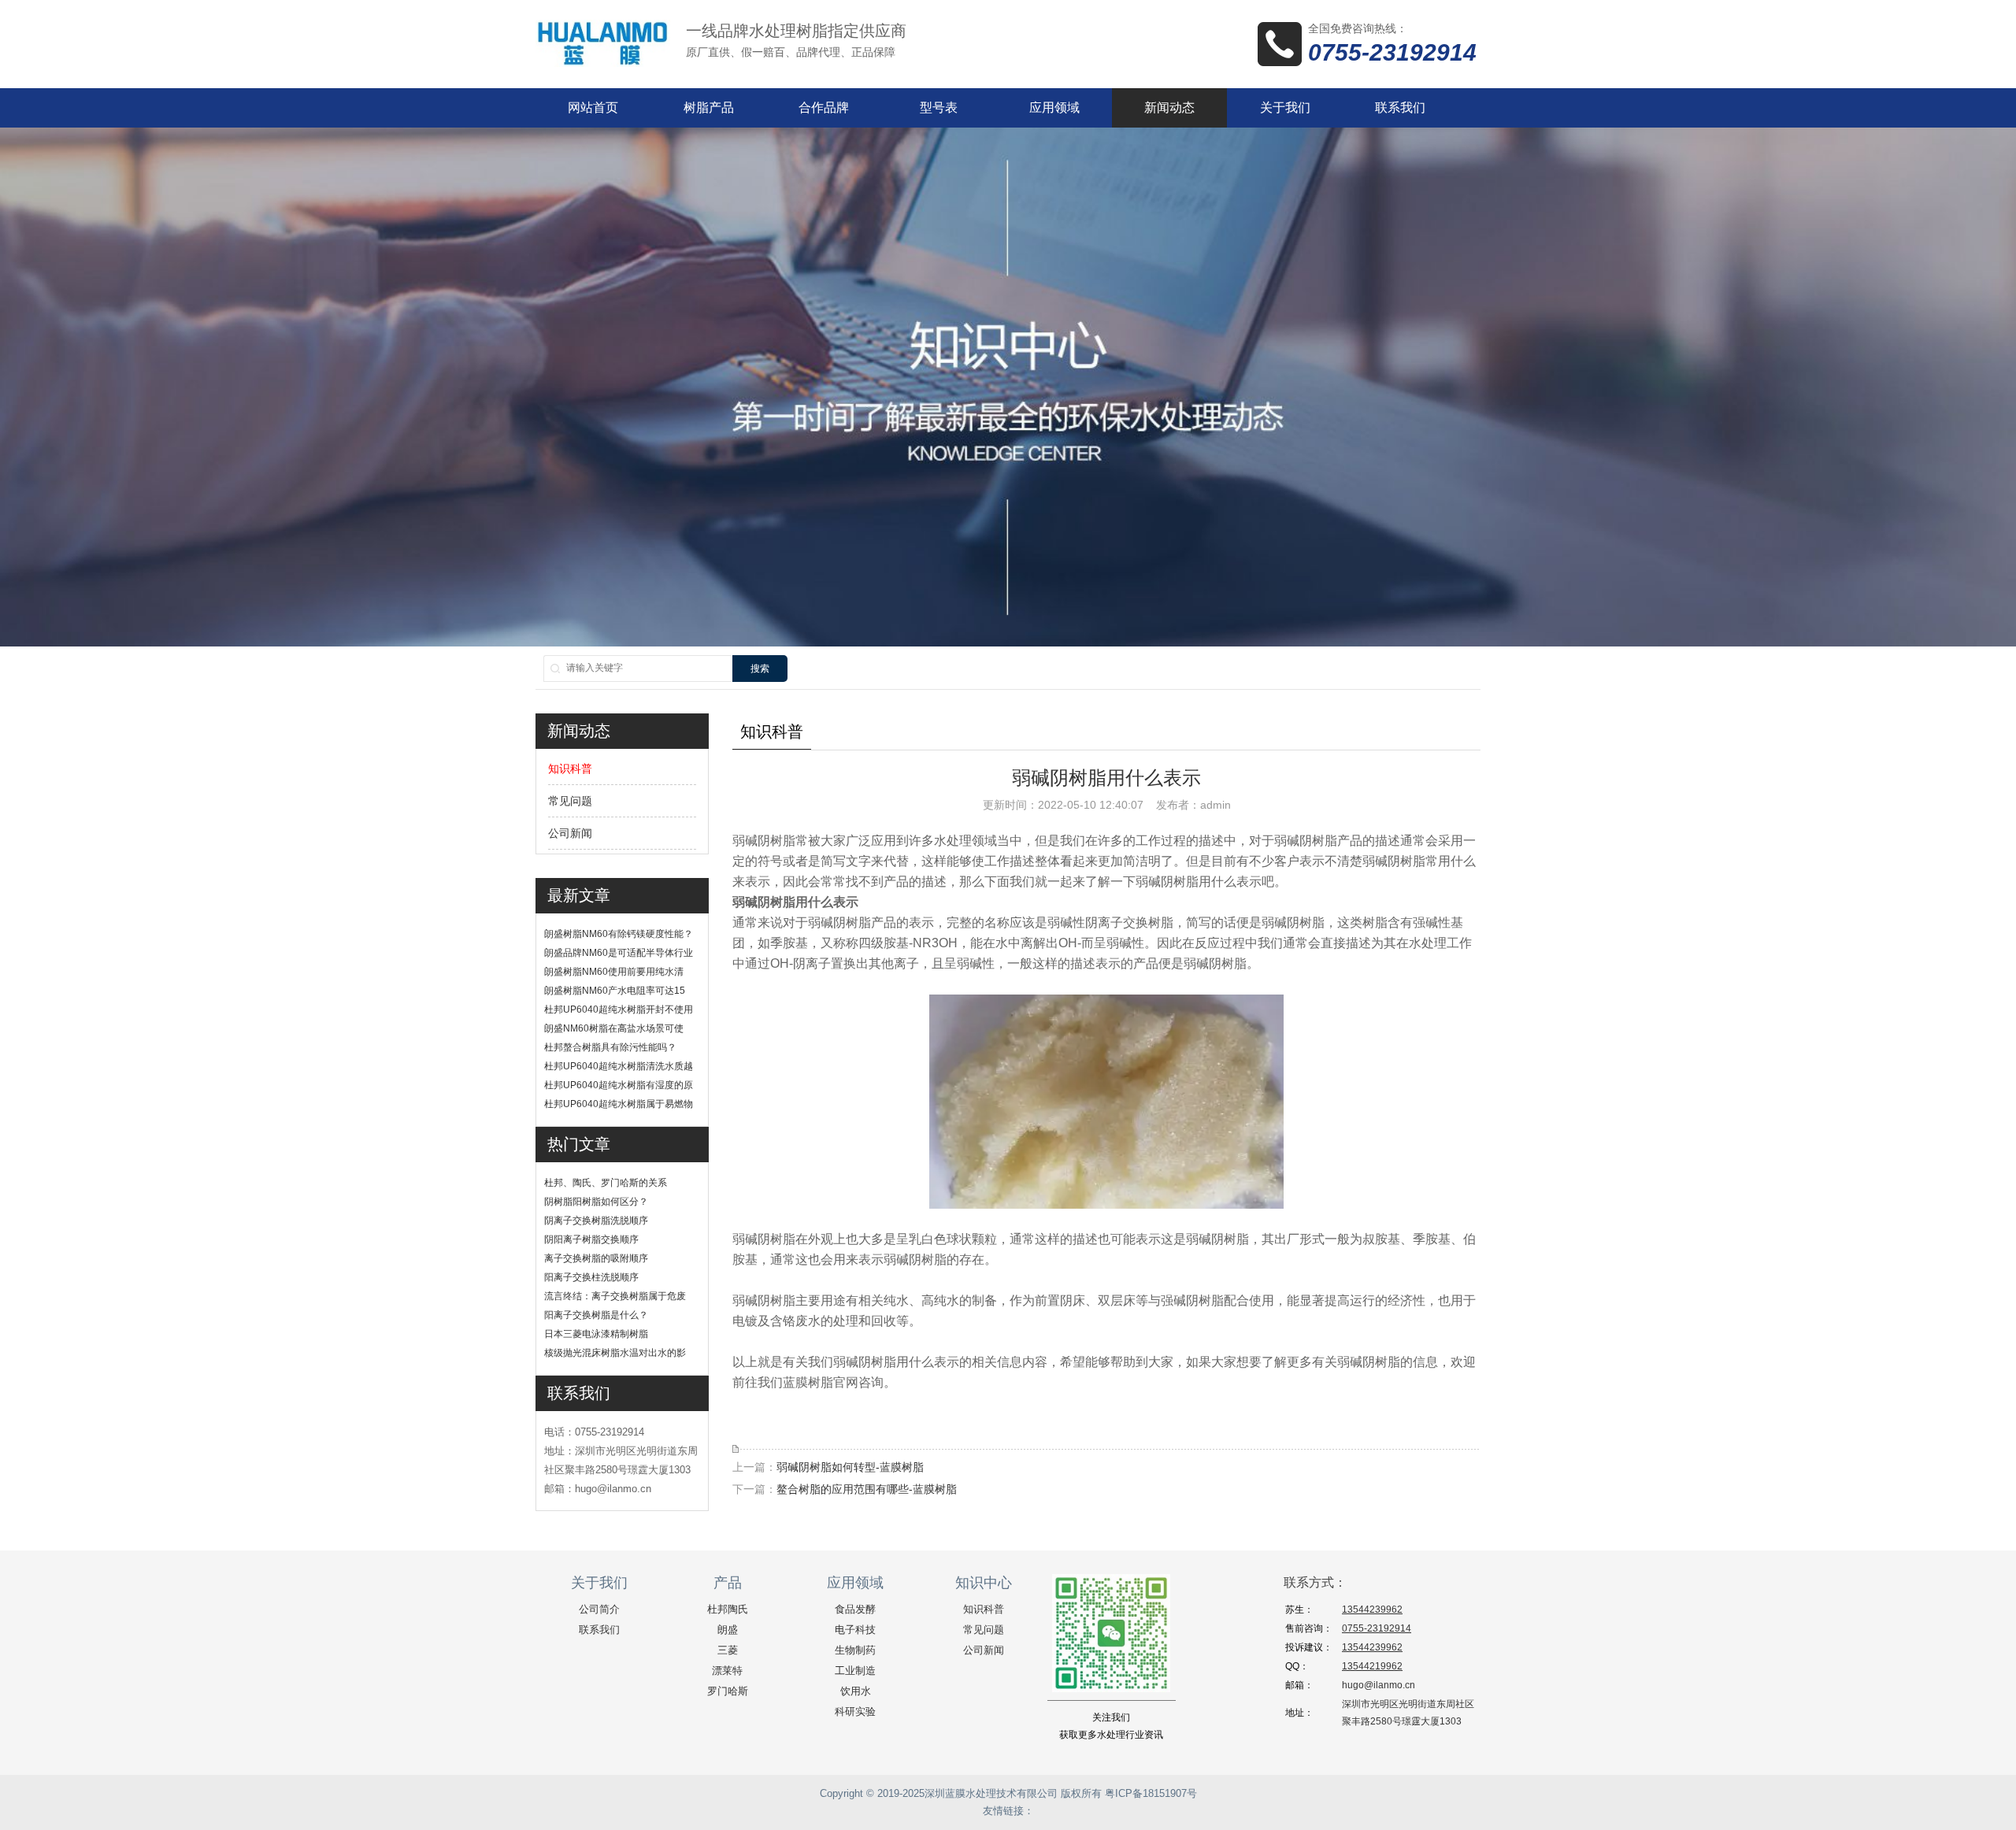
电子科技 (855, 1630)
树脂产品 (709, 107)
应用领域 (1054, 107)
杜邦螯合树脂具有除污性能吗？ (610, 1047)
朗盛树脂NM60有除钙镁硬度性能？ (619, 934)
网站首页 (593, 107)
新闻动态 (1169, 107)
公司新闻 (570, 833)
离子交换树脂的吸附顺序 (596, 1258)
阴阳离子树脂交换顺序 (591, 1239)
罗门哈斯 (728, 1691)
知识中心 (984, 1583)
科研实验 (855, 1711)
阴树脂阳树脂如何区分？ (596, 1202)
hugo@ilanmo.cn (1379, 1685)
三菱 (728, 1650)
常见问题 (570, 801)
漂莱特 (727, 1671)
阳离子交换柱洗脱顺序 (591, 1277)
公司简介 (599, 1609)
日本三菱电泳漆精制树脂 (596, 1334)
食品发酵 (855, 1609)
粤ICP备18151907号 (1151, 1793)
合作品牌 (824, 107)
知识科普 (570, 769)
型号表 (939, 107)
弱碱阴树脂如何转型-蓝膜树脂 (850, 1467)
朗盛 (728, 1630)
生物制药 (855, 1650)
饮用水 (856, 1691)
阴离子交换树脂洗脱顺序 (596, 1221)
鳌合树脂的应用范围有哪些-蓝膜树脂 (867, 1489)
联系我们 (1400, 107)
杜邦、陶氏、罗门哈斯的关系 (606, 1183)
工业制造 (855, 1671)
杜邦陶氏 (728, 1609)
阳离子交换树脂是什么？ (596, 1315)
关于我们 (1285, 107)
